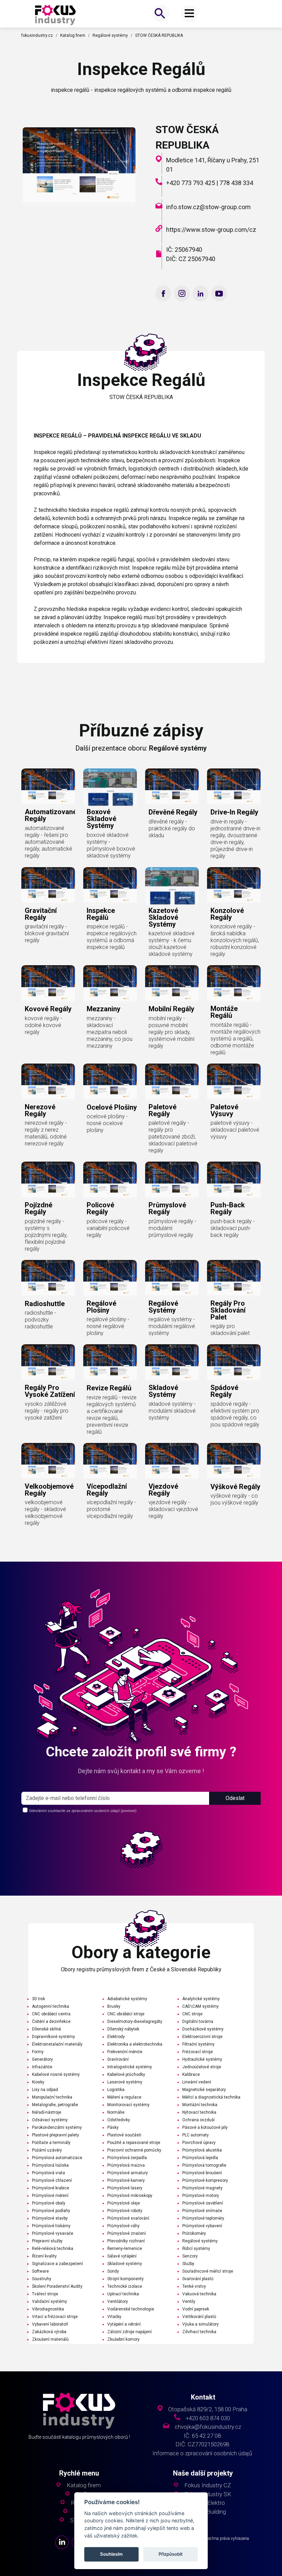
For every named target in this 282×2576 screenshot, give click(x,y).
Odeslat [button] (235, 1798)
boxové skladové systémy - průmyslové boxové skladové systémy (111, 845)
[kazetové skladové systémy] (172, 886)
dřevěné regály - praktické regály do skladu (172, 828)
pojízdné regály (39, 1208)
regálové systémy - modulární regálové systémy (172, 1326)
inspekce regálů (101, 914)
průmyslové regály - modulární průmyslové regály (172, 1228)
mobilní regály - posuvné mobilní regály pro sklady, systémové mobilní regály (171, 1032)
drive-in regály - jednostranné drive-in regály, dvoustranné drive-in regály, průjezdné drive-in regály (235, 839)
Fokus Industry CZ (208, 2485)
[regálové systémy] (172, 1279)
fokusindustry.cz (37, 35)
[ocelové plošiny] (110, 1082)
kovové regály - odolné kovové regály (44, 1025)
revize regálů (109, 1388)
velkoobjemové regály (49, 1490)
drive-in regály (234, 812)
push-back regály (228, 1208)
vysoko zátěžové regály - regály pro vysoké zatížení (47, 1411)
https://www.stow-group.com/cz (211, 230)
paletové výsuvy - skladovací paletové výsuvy (235, 1130)
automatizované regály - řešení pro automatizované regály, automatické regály (48, 842)
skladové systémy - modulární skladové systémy (172, 1411)
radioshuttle (45, 1304)
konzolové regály (227, 914)
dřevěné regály (173, 812)
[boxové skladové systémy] (110, 787)
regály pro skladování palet (228, 1310)
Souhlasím (111, 2554)
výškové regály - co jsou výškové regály (234, 1499)
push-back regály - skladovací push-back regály (233, 1228)
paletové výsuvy (224, 1110)
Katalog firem (73, 35)
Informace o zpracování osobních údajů (202, 2453)
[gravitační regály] (48, 886)
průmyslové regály (167, 1208)
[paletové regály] (172, 1082)
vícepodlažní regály (107, 1490)
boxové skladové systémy (101, 819)
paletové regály (162, 1110)
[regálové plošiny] (110, 1279)
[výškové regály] (234, 1462)
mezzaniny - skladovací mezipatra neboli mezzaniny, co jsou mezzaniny (110, 1032)
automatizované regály (51, 815)
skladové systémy (163, 1391)
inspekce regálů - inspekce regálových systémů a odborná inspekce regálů (112, 937)
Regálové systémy (110, 35)
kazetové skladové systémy (163, 917)
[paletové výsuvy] (234, 1082)
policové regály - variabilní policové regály (108, 1228)
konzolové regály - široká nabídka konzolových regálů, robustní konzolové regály (235, 940)
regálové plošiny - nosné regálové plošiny (108, 1326)
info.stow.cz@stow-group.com (208, 207)
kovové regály (48, 1009)
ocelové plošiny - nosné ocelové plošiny (107, 1123)
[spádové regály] (234, 1363)
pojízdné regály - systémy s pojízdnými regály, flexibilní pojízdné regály (46, 1235)
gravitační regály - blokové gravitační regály (47, 933)
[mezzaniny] (110, 984)
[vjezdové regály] (172, 1462)
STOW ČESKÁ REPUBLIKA (159, 35)
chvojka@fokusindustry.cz (208, 2427)
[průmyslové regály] (172, 1181)
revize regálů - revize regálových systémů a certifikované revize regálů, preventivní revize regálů (112, 1415)
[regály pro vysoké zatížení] (48, 1363)
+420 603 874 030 (208, 2418)
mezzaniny (104, 1009)
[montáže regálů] (234, 984)
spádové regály (224, 1391)
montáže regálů (224, 1012)
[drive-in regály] (234, 787)
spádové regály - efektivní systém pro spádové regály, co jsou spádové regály (235, 1414)
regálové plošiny (101, 1307)
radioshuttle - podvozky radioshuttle (40, 1320)
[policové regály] (110, 1181)
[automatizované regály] (48, 787)
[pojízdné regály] (48, 1181)
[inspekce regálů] (55, 14)
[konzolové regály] (234, 886)
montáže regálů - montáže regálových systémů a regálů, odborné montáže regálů (235, 1039)
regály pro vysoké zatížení (50, 1391)
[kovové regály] (48, 984)
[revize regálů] (110, 1363)
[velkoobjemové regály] (48, 1462)
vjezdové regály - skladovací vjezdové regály (173, 1509)
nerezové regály (40, 1110)
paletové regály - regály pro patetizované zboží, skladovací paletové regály (173, 1137)
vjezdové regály (163, 1490)
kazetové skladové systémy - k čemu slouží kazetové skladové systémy (172, 944)
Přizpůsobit (171, 2554)
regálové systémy (163, 1307)
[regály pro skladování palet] (234, 1279)
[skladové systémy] (172, 1363)
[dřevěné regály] (172, 787)
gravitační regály (41, 914)
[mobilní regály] (172, 984)
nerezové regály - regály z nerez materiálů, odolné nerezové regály (46, 1133)
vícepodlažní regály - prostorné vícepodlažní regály (111, 1509)
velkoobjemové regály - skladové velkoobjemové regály (45, 1513)
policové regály (100, 1208)
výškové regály (235, 1487)
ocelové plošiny (112, 1107)
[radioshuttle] (48, 1279)
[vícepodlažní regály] (110, 1462)
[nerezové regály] (48, 1082)
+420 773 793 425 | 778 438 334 (210, 183)
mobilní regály (171, 1009)
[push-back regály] (234, 1181)
